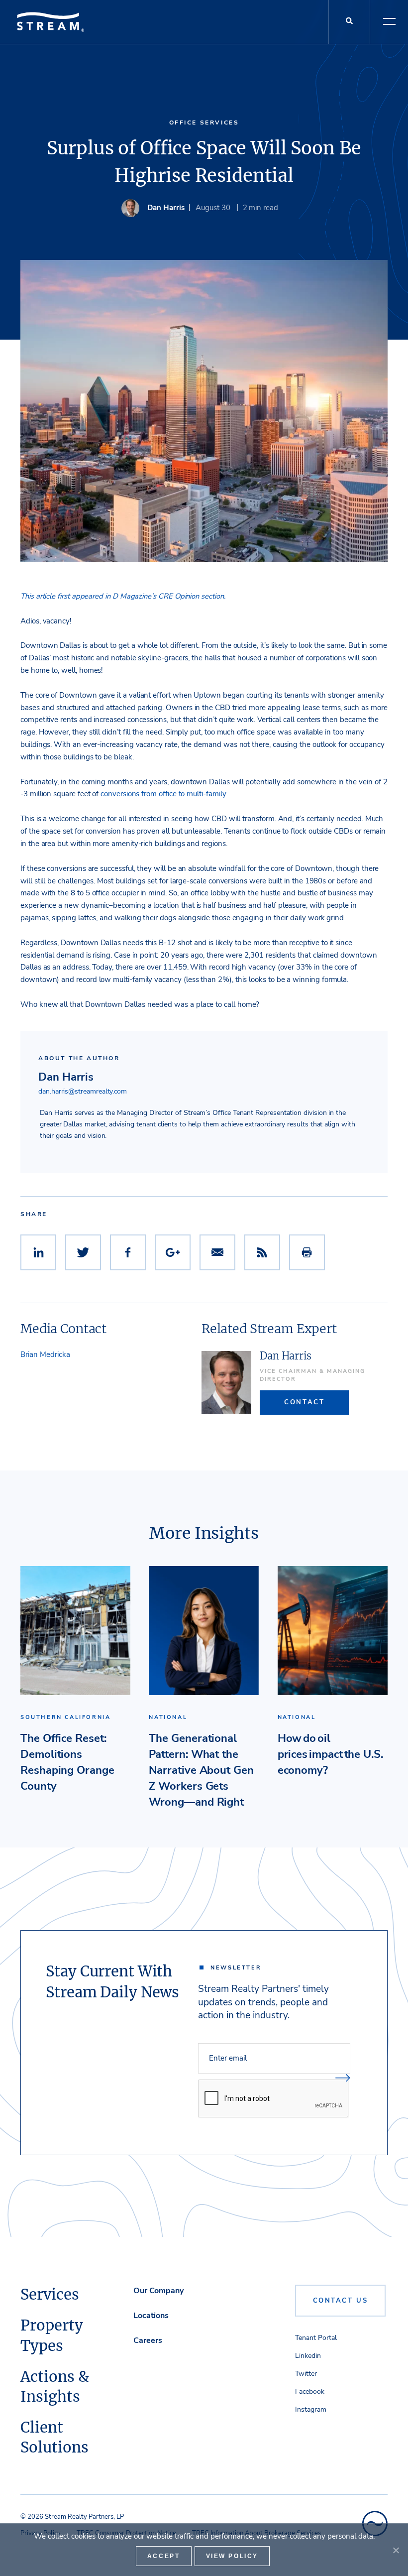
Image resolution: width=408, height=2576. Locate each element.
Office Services (204, 122)
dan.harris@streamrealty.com (83, 1091)
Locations (151, 2316)
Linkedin (308, 2356)
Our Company (158, 2291)
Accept (164, 2556)
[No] (396, 2550)
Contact (304, 1402)
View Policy (232, 2556)
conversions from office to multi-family (163, 794)
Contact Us (341, 2301)
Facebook (310, 2392)
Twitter (306, 2374)
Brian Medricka (45, 1354)
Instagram (311, 2409)
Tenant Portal (316, 2338)
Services (50, 2295)
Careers (148, 2340)
